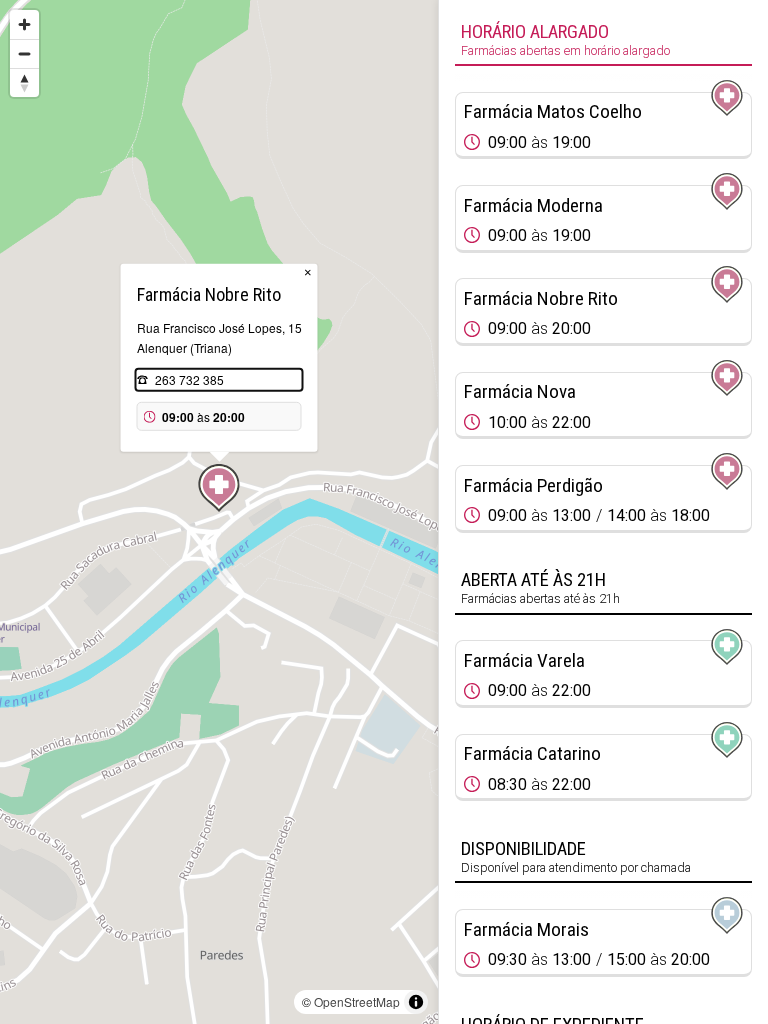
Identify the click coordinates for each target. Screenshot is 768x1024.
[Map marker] (219, 488)
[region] (219, 512)
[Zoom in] (24, 24)
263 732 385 (189, 379)
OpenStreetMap (357, 1001)
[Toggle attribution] (416, 1002)
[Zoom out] (24, 53)
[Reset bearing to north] (24, 82)
